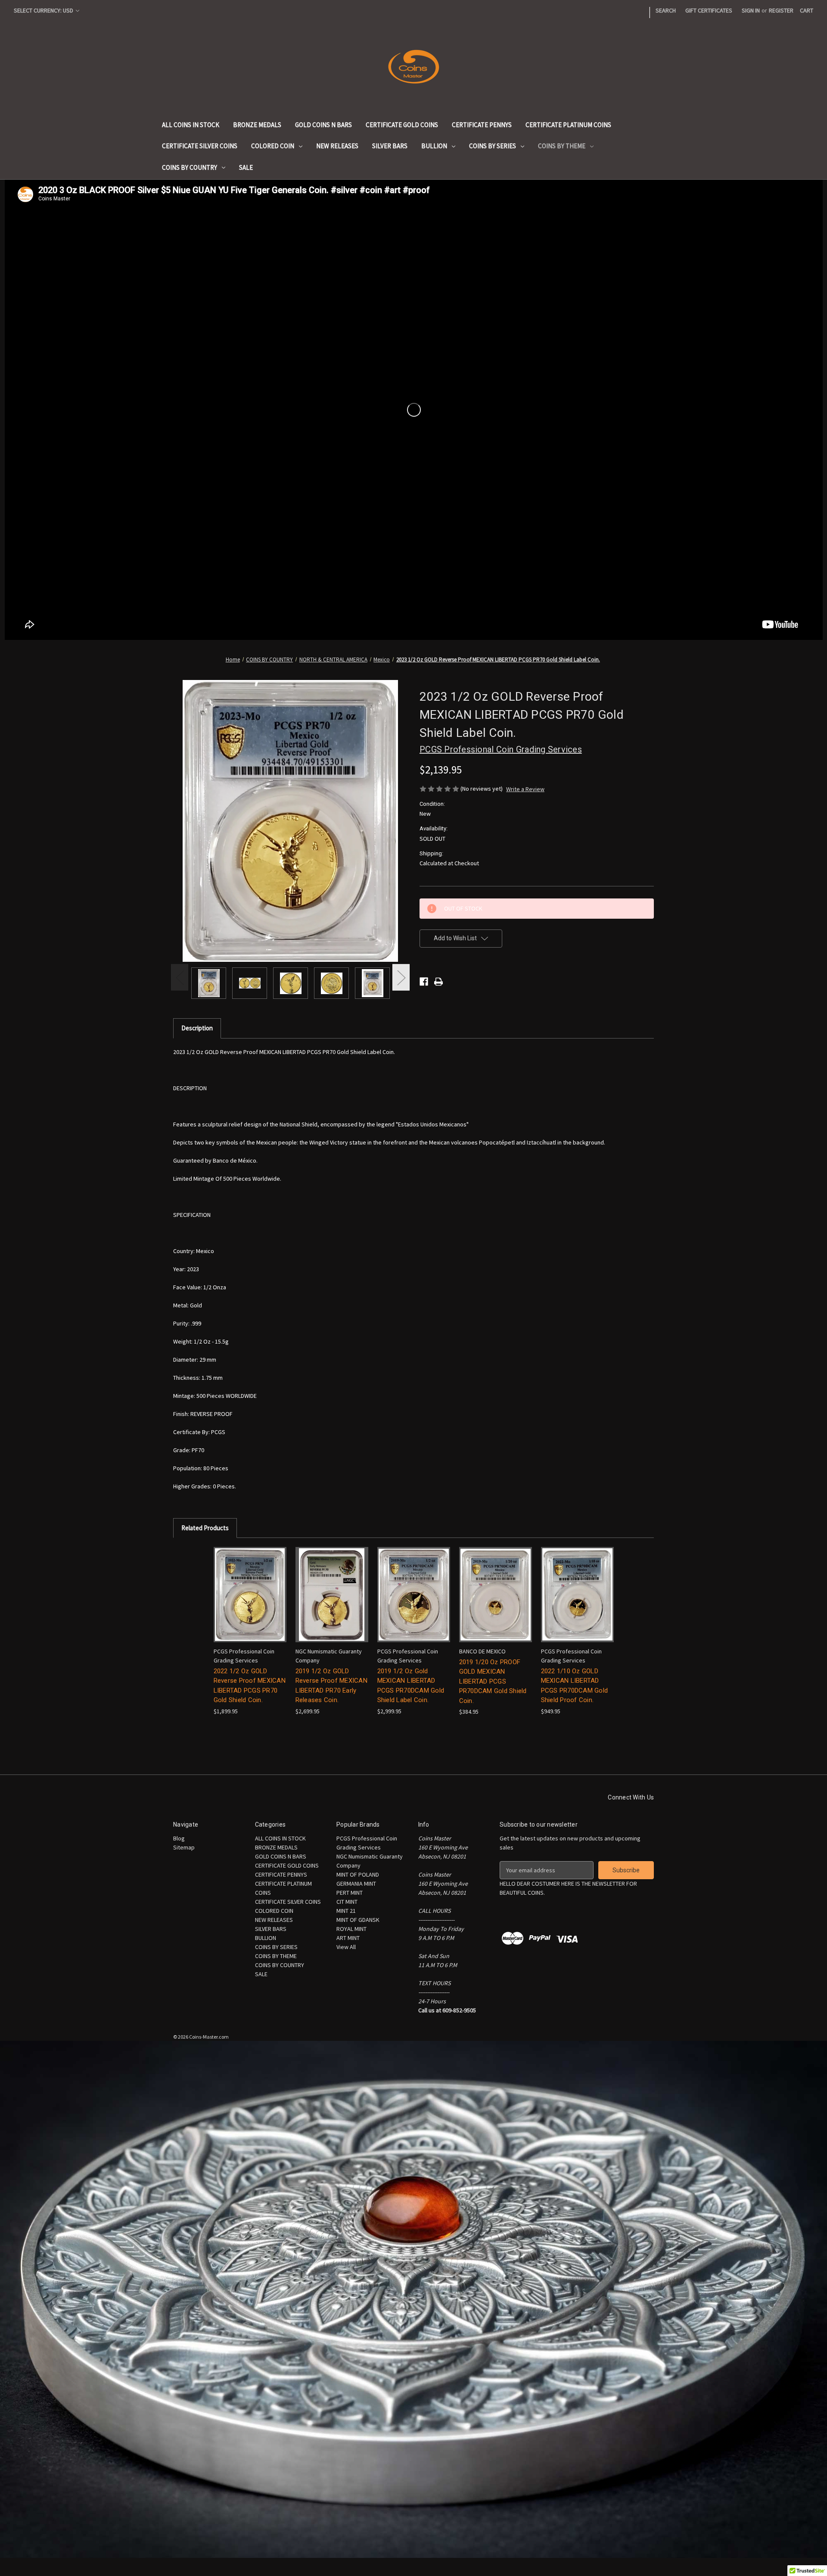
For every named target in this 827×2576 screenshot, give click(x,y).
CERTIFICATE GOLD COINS (402, 125)
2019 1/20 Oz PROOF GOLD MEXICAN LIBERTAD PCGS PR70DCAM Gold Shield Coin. (493, 1681)
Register (781, 10)
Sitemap (184, 1847)
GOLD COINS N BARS (323, 125)
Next (401, 978)
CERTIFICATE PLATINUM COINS (568, 125)
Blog (179, 1838)
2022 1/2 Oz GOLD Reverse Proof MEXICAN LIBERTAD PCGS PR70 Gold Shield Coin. (250, 1686)
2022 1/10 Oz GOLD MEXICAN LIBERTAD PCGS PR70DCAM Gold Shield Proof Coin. (575, 1686)
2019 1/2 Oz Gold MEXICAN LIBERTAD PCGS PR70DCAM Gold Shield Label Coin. (411, 1686)
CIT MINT (347, 1902)
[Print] (438, 982)
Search (666, 10)
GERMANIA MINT (356, 1884)
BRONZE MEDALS (257, 125)
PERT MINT (350, 1893)
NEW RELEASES (337, 146)
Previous (180, 978)
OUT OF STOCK (250, 1602)
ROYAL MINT (351, 1929)
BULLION (434, 146)
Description (197, 1028)
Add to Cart (413, 1602)
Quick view (245, 1587)
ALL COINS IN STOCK (191, 125)
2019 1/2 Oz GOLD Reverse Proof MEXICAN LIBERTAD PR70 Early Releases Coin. (331, 1686)
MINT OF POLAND (358, 1874)
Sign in (751, 10)
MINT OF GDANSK (358, 1920)
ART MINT (348, 1938)
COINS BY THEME (562, 146)
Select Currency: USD (44, 10)
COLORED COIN (273, 146)
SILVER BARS (390, 146)
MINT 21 (346, 1911)
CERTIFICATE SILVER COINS (200, 146)
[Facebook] (424, 982)
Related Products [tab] (205, 1528)
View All (346, 1947)
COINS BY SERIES (493, 146)
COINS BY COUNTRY (190, 167)
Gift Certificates (709, 10)
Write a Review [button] (525, 789)
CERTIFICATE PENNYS (482, 125)
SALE (246, 167)
